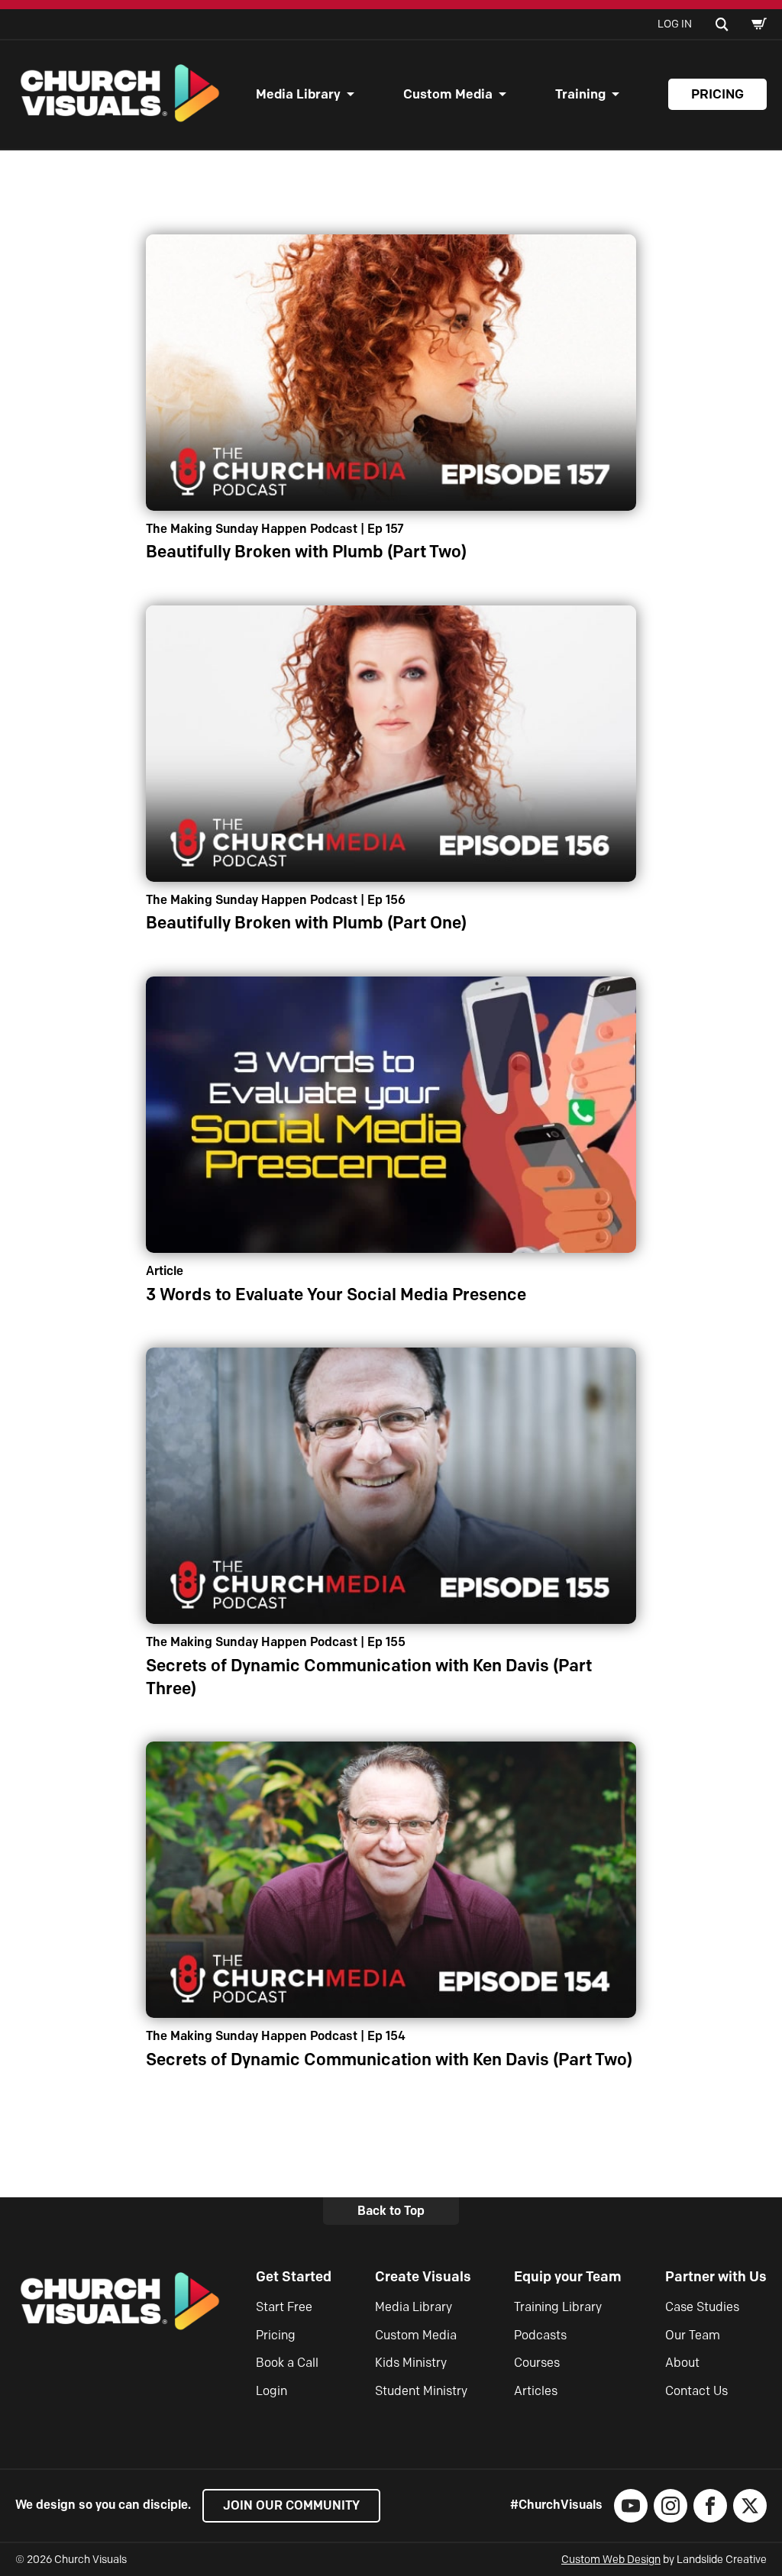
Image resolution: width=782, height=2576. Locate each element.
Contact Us (696, 2391)
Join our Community (291, 2505)
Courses (537, 2363)
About (682, 2363)
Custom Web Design (611, 2560)
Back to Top (391, 2211)
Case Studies (702, 2307)
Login (271, 2391)
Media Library (298, 94)
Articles (536, 2391)
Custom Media (448, 94)
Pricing (717, 94)
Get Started (294, 2277)
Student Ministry (421, 2391)
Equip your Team (568, 2277)
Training (580, 94)
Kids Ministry (411, 2363)
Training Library (558, 2307)
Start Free (284, 2307)
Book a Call (287, 2363)
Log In (675, 24)
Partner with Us (716, 2277)
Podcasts (540, 2335)
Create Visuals (423, 2277)
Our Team (693, 2335)
